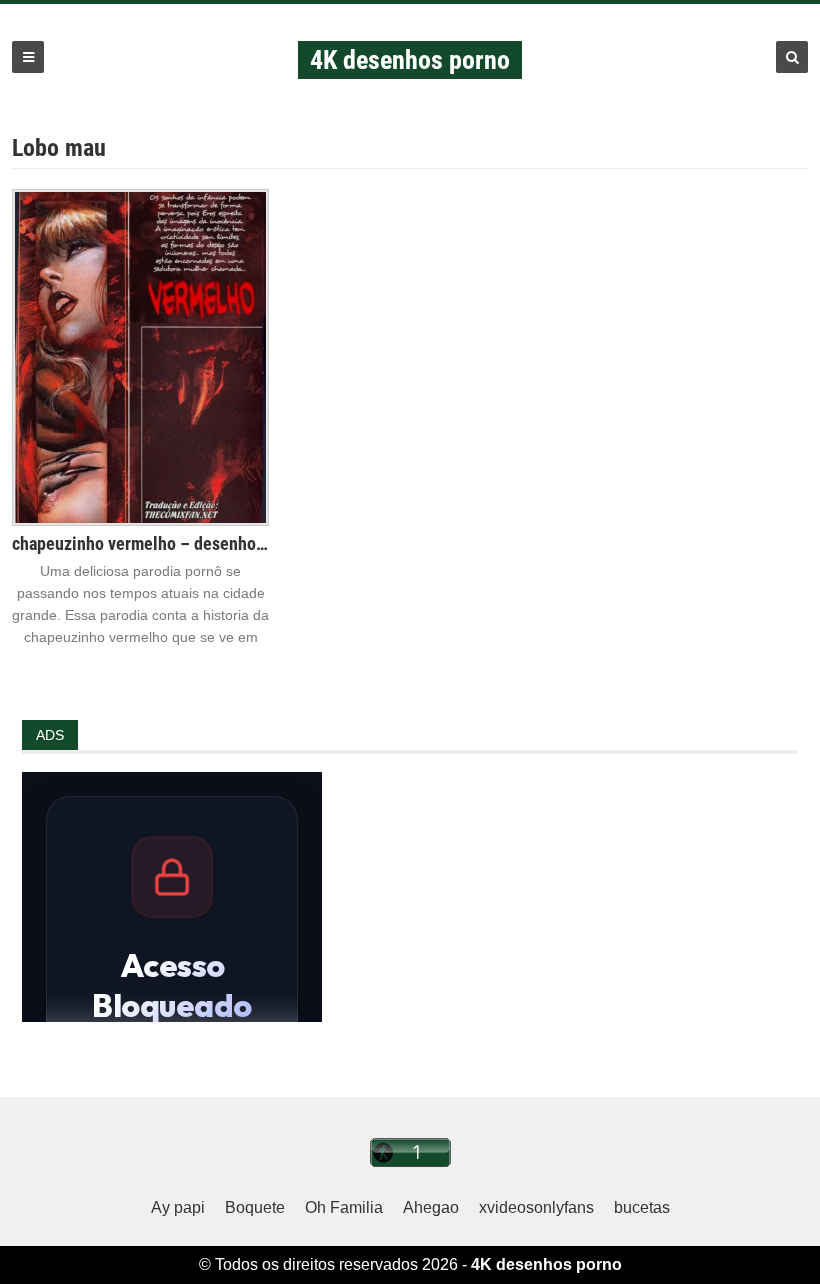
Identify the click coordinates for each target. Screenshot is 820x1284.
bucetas (642, 1207)
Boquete (255, 1207)
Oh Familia (344, 1207)
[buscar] (792, 57)
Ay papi (178, 1207)
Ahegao (431, 1207)
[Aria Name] (28, 57)
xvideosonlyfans (536, 1207)
